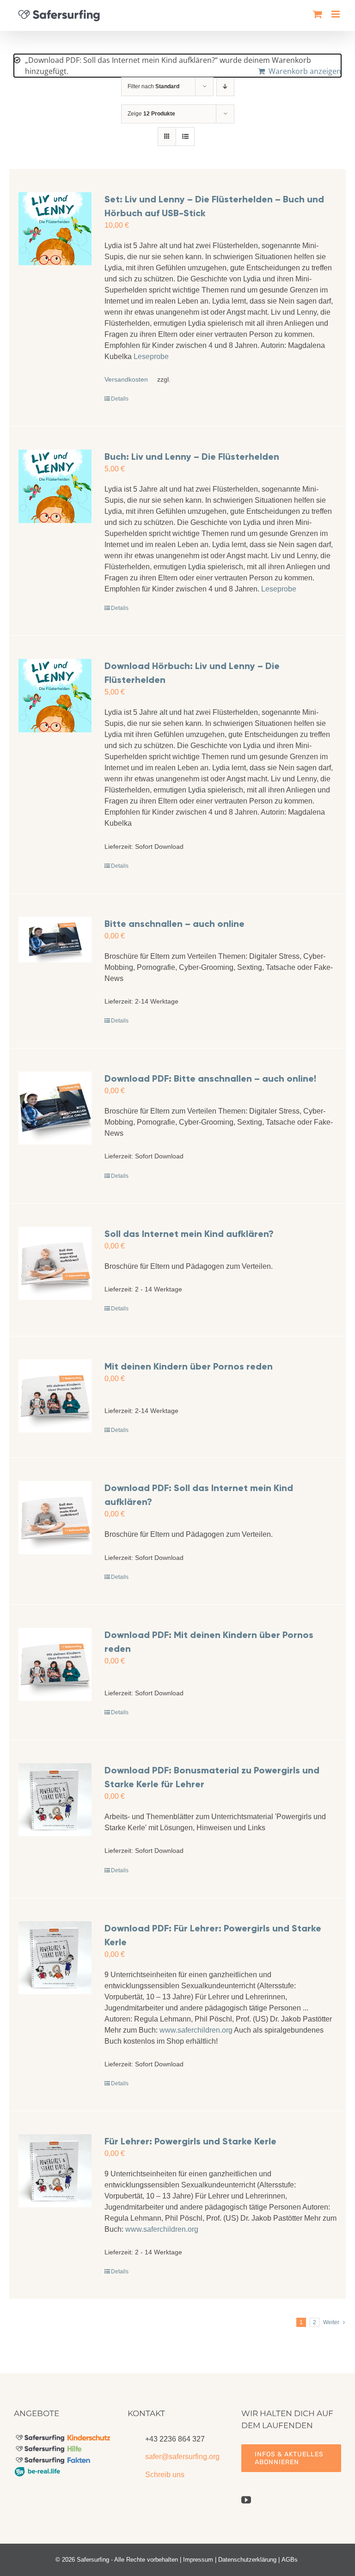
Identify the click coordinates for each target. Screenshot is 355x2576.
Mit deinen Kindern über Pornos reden (189, 1366)
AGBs (290, 2560)
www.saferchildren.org (196, 2030)
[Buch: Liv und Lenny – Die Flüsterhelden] (55, 486)
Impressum (198, 2560)
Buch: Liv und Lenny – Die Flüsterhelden (192, 457)
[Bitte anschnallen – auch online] (55, 940)
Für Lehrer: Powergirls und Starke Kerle (190, 2141)
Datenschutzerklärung (247, 2560)
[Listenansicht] (185, 137)
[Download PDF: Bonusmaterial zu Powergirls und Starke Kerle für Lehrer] (55, 1800)
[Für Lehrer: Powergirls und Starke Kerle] (55, 2171)
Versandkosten (126, 379)
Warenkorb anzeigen (305, 71)
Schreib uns (165, 2475)
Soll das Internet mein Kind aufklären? (189, 1234)
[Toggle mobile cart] (318, 14)
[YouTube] (246, 2500)
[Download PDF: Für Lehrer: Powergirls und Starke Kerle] (55, 1958)
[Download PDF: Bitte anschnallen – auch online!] (55, 1108)
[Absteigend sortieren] (225, 87)
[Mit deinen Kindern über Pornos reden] (55, 1396)
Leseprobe (151, 356)
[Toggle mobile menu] (336, 14)
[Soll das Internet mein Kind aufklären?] (55, 1263)
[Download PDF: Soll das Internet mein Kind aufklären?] (55, 1517)
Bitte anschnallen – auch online (174, 924)
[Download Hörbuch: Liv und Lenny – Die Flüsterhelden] (55, 695)
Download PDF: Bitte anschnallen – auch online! (210, 1078)
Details (120, 399)
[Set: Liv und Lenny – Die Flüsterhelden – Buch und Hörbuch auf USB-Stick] (55, 229)
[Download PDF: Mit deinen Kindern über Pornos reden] (55, 1664)
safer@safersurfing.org (182, 2457)
